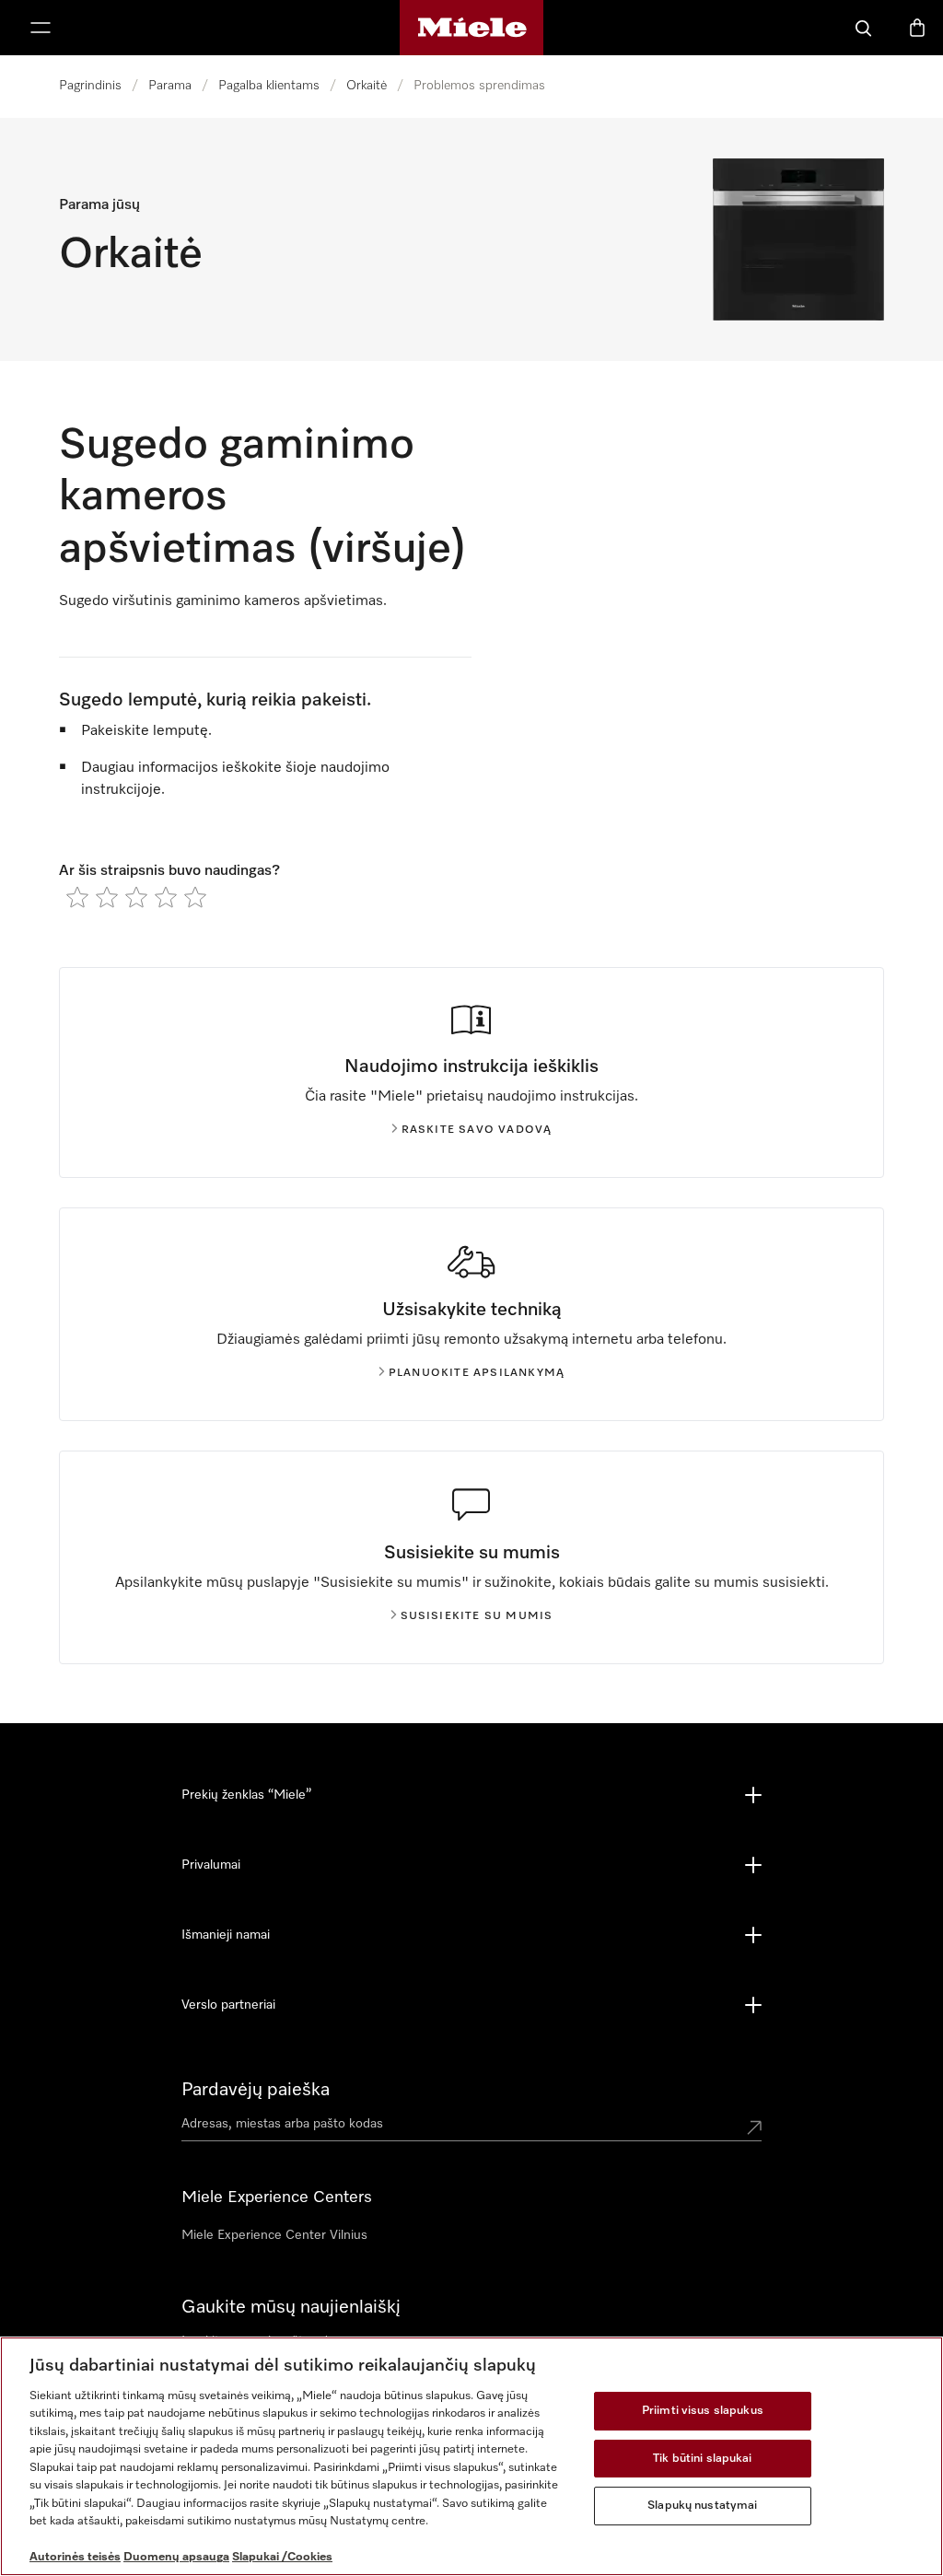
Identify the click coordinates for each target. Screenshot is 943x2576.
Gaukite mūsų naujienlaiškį (291, 2307)
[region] (471, 2456)
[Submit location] (754, 2127)
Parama (170, 86)
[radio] (77, 897)
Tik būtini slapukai (702, 2459)
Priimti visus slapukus (703, 2411)
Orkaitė (367, 86)
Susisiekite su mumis (477, 1616)
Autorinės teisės (75, 2557)
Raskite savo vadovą (477, 1130)
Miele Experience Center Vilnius (274, 2235)
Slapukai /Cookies (282, 2557)
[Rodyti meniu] (41, 28)
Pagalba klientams (269, 86)
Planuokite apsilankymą (477, 1373)
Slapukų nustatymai (702, 2506)
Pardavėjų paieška (256, 2090)
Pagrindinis (90, 86)
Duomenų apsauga (176, 2557)
